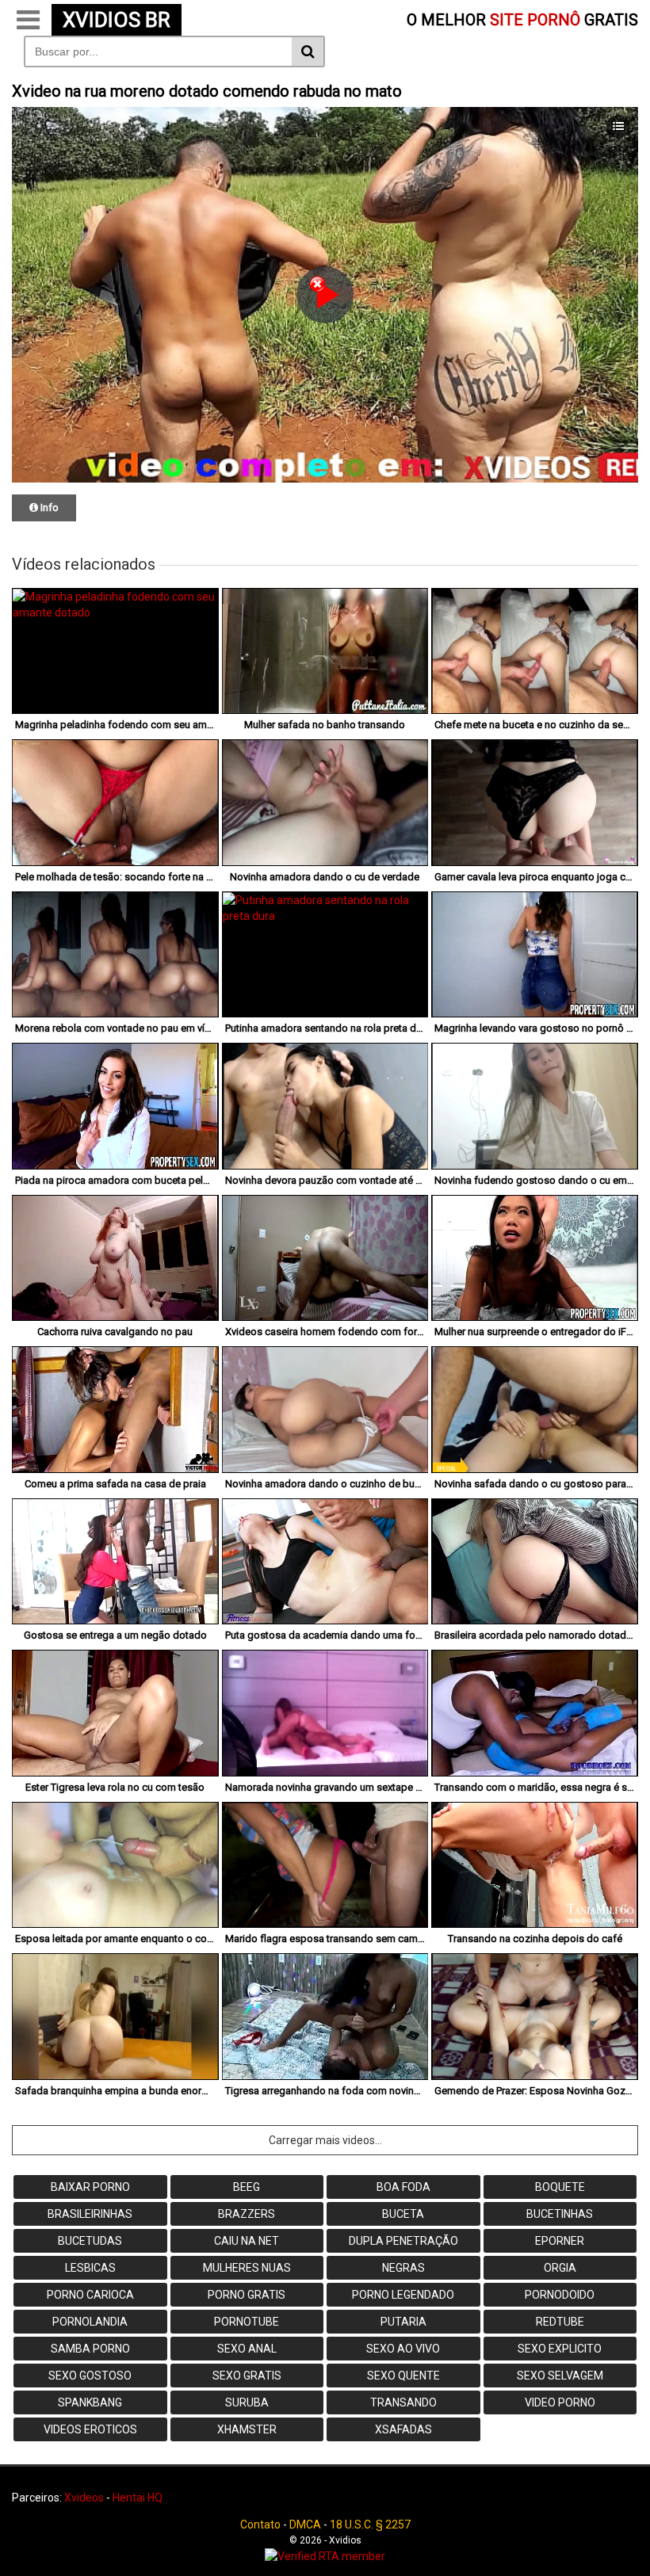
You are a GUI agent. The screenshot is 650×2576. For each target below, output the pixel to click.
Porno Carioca (90, 2295)
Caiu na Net (247, 2241)
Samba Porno (90, 2349)
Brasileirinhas (90, 2214)
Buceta (403, 2214)
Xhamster (247, 2429)
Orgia (560, 2268)
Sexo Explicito (560, 2349)
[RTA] (325, 2556)
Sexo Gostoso (90, 2376)
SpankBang (90, 2402)
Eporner (560, 2241)
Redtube (560, 2322)
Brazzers (247, 2214)
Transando (403, 2402)
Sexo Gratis (247, 2376)
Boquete (560, 2187)
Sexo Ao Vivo (403, 2349)
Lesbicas (90, 2268)
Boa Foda (403, 2187)
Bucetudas (90, 2241)
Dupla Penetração (403, 2241)
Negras (403, 2268)
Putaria (403, 2322)
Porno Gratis (247, 2295)
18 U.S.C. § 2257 (370, 2524)
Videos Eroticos (90, 2429)
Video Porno (560, 2402)
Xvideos (84, 2498)
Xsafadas (403, 2429)
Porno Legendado (403, 2295)
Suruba (247, 2402)
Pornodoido (560, 2295)
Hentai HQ (138, 2498)
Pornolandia (90, 2322)
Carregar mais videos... (325, 2140)
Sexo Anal (247, 2349)
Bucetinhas (560, 2214)
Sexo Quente (403, 2376)
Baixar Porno (90, 2187)
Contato (260, 2524)
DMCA (305, 2524)
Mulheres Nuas (247, 2268)
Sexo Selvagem (560, 2376)
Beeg (247, 2187)
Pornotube (247, 2322)
